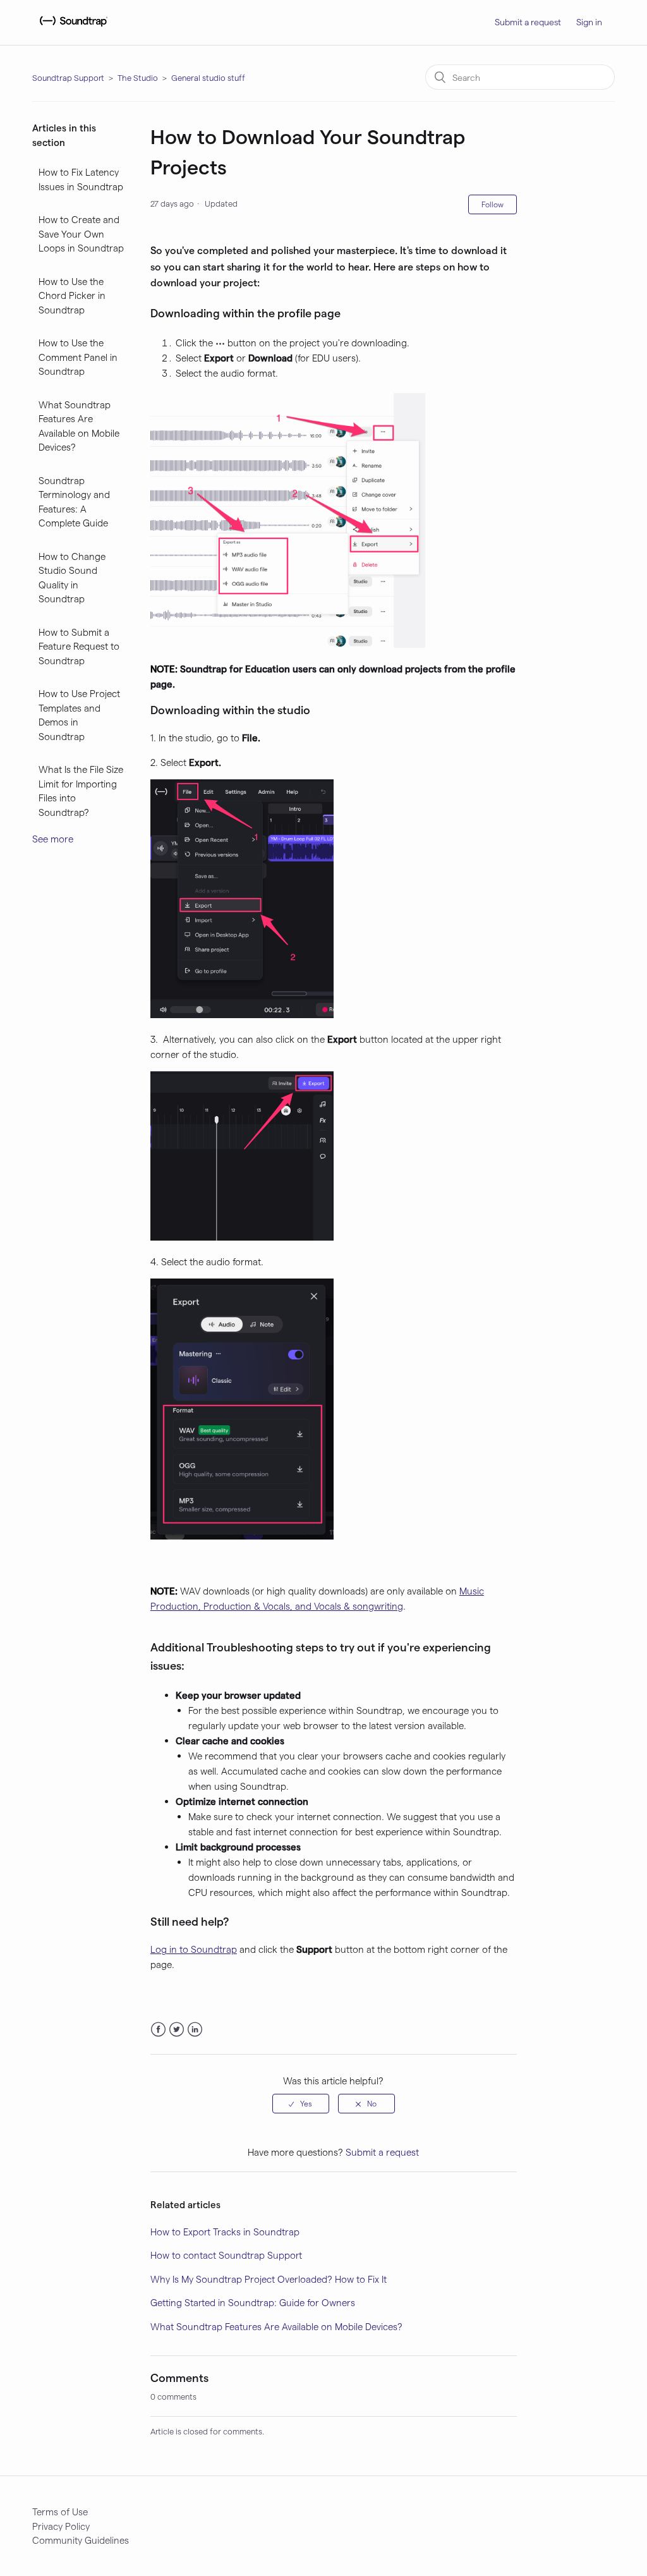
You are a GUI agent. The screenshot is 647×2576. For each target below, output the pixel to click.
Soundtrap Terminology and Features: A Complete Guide (74, 502)
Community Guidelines (81, 2540)
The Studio (138, 77)
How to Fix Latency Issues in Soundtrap (81, 179)
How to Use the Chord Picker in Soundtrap (72, 295)
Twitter (177, 2030)
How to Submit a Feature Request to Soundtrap (79, 646)
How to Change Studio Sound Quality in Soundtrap (72, 578)
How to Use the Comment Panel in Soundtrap (78, 357)
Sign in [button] (589, 22)
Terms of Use (60, 2512)
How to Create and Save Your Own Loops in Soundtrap (81, 234)
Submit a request (528, 22)
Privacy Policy (61, 2526)
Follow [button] (493, 204)
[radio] (301, 2103)
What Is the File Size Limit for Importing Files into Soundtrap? (81, 791)
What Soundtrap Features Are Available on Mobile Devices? (79, 426)
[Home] (72, 28)
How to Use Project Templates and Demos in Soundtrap (79, 715)
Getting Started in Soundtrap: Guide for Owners (253, 2302)
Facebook (158, 2030)
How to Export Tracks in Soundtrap (225, 2232)
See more (53, 839)
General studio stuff (208, 77)
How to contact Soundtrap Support (226, 2255)
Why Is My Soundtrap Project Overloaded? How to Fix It (269, 2279)
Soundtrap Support (68, 77)
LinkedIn (195, 2030)
